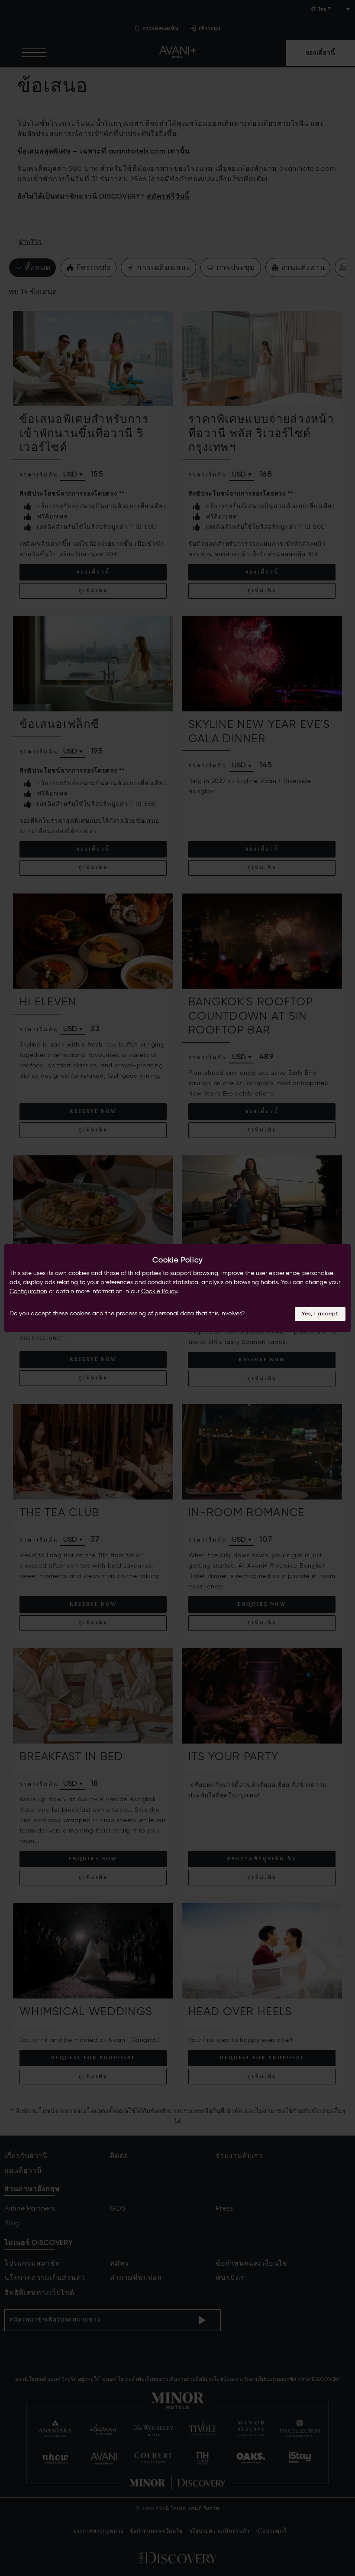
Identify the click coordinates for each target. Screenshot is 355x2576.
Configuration (28, 1291)
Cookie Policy (159, 1291)
